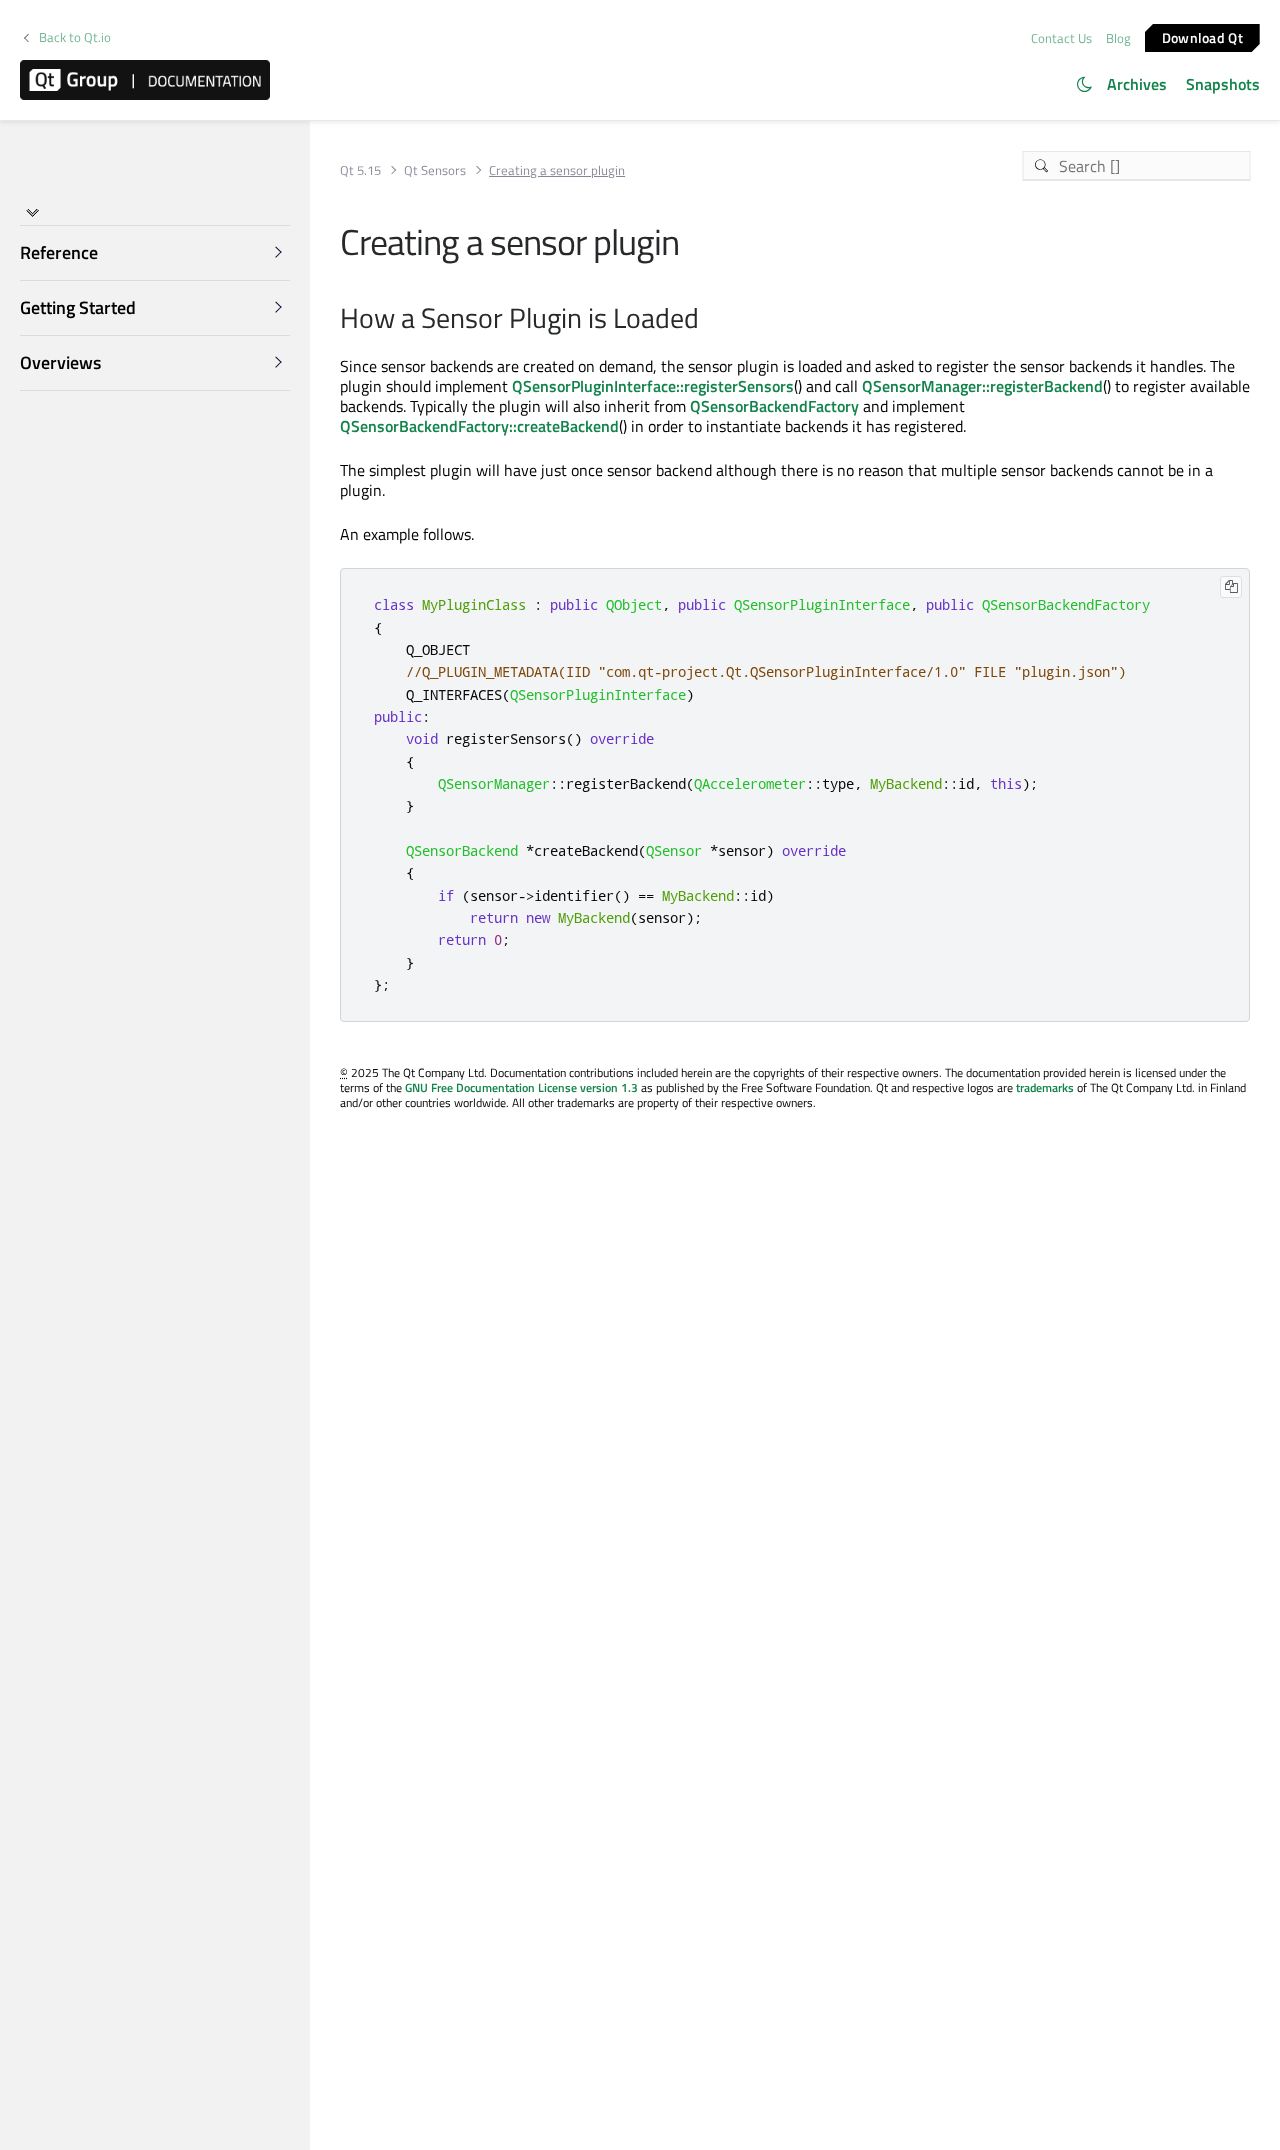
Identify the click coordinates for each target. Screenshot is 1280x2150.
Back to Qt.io (75, 37)
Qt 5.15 (360, 170)
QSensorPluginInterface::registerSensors (653, 386)
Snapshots (1223, 84)
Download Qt (1202, 36)
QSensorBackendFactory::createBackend (479, 426)
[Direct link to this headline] (709, 320)
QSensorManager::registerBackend (982, 386)
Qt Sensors (435, 170)
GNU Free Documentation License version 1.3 (521, 1087)
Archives (1137, 84)
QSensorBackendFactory (774, 406)
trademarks (1045, 1087)
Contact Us (1061, 38)
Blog (1118, 38)
